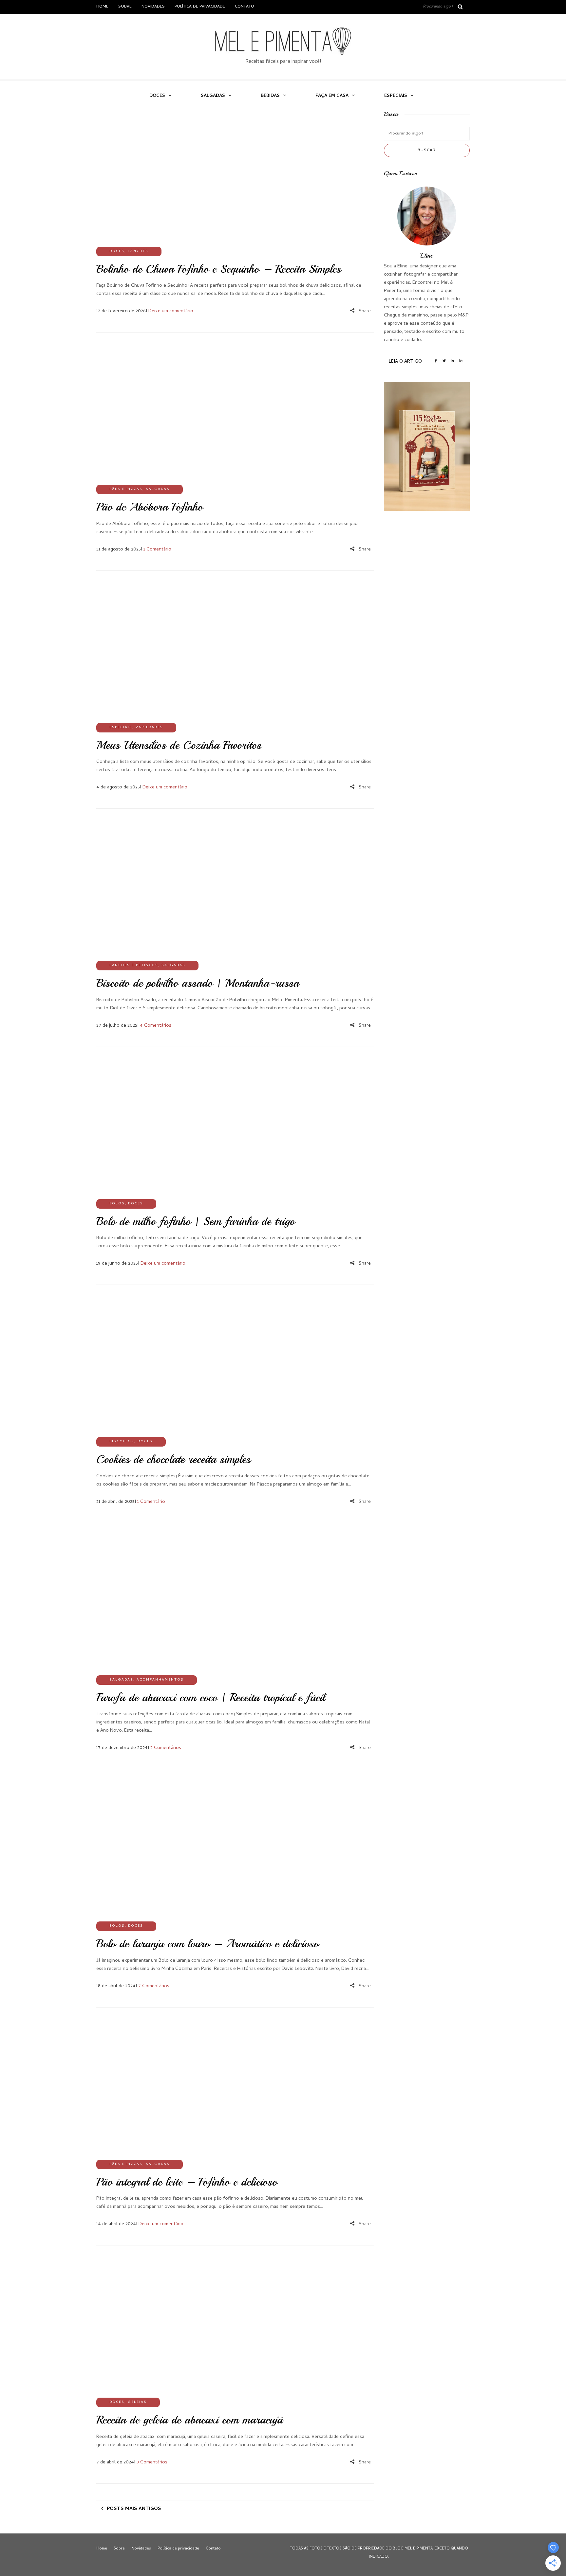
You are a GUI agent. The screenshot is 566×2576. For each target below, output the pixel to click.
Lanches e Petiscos (134, 965)
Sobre (125, 7)
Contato (245, 7)
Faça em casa (332, 96)
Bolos (117, 1204)
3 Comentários (152, 2462)
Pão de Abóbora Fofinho (150, 507)
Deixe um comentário (171, 311)
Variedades (149, 728)
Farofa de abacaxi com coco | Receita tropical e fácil (211, 1698)
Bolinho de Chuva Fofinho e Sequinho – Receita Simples (219, 269)
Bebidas (270, 96)
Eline (427, 255)
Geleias (137, 2402)
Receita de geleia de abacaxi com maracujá (189, 2420)
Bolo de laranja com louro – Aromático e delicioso (208, 1944)
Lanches (138, 251)
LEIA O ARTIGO (405, 362)
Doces (157, 96)
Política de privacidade (200, 7)
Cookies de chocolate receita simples (173, 1459)
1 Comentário (157, 549)
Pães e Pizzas (126, 489)
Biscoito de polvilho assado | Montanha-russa (198, 983)
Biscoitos (122, 1442)
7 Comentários (154, 1986)
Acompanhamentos (160, 1680)
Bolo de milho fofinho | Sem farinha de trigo (196, 1221)
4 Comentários (156, 1026)
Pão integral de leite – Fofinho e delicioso (187, 2182)
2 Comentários (166, 1748)
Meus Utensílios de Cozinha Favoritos (179, 745)
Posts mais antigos (134, 2509)
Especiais (396, 96)
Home (102, 7)
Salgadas (213, 96)
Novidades (153, 7)
